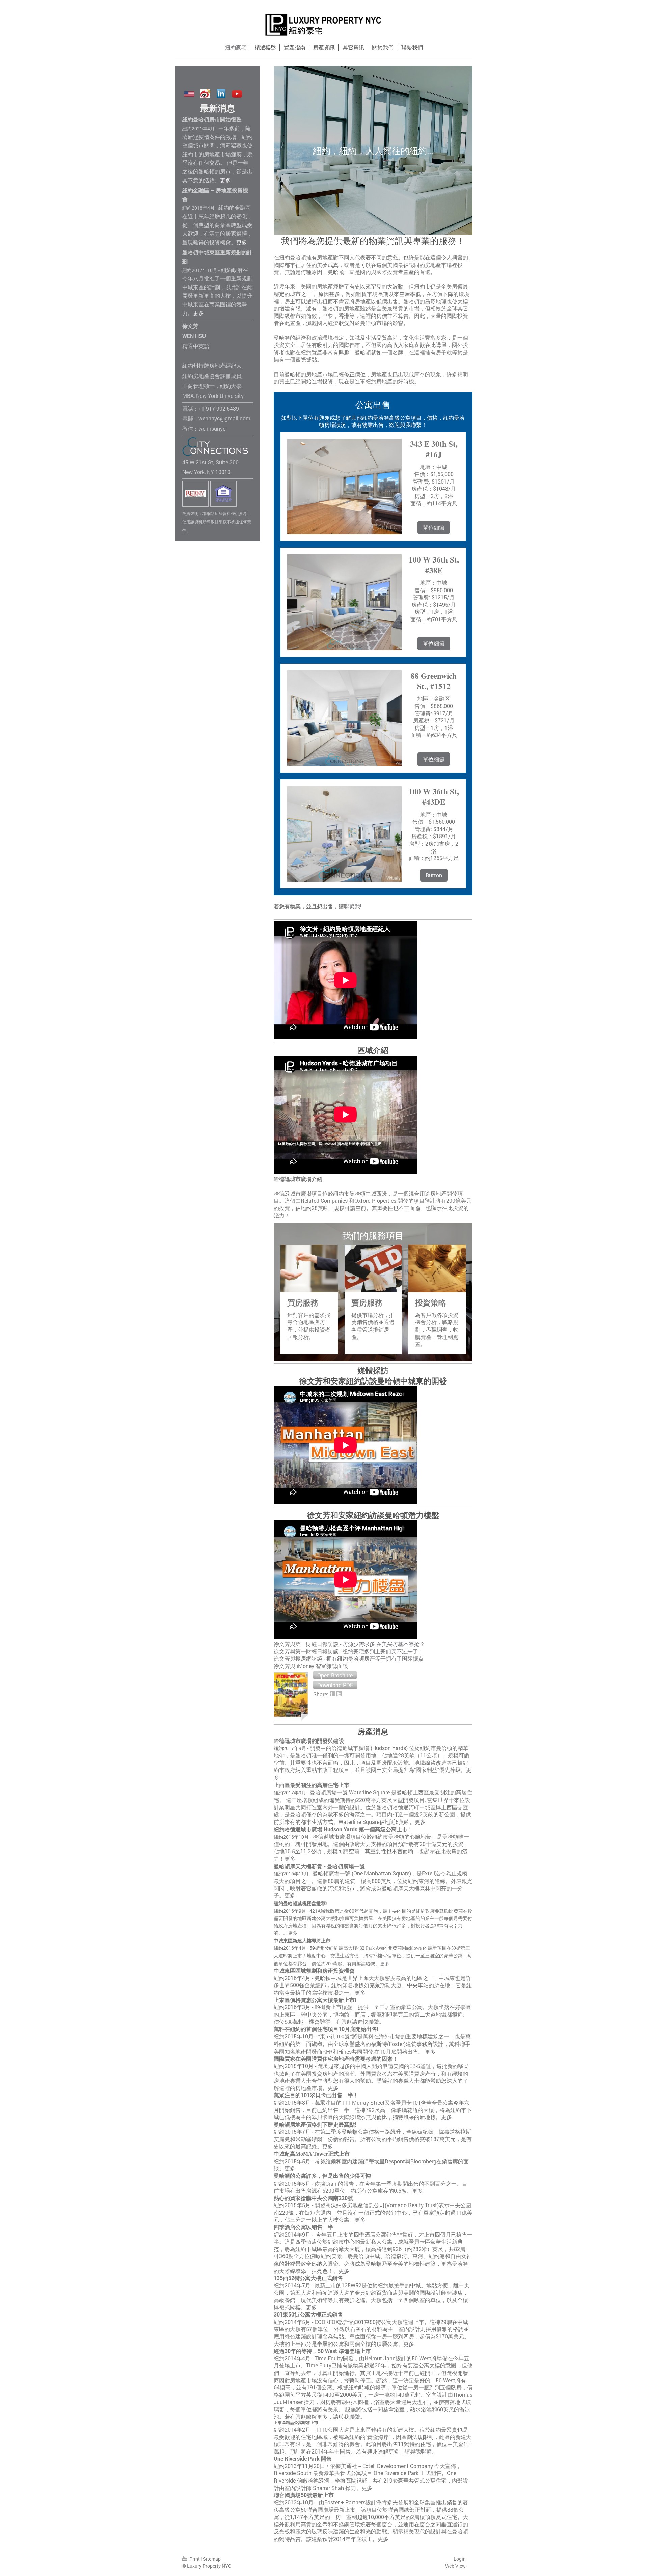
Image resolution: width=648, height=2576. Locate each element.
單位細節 (434, 528)
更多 (385, 1964)
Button (434, 875)
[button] (335, 1675)
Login (460, 2559)
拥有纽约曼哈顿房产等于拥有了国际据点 (375, 1658)
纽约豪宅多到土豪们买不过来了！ (383, 1651)
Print (195, 2559)
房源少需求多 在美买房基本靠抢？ (384, 1644)
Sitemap (212, 2559)
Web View (455, 2566)
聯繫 (349, 906)
